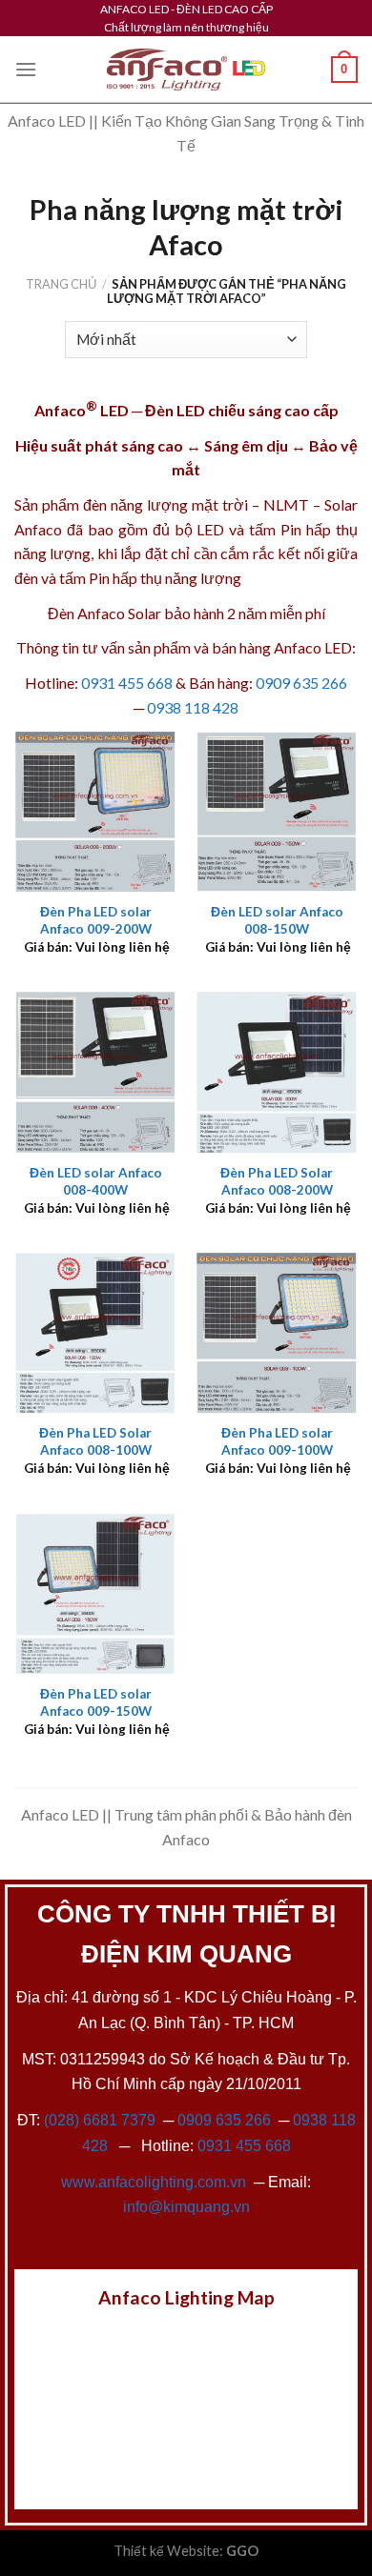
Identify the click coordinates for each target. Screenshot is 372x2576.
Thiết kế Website (166, 2551)
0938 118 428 (193, 707)
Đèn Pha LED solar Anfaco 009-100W (277, 1441)
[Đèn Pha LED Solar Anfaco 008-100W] (95, 1333)
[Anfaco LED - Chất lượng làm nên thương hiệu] (186, 70)
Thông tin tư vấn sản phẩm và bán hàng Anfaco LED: (186, 647)
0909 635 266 (301, 683)
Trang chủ (61, 284)
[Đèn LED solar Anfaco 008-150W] (277, 812)
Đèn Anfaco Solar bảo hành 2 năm (157, 613)
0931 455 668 (127, 683)
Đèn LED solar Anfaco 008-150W (277, 920)
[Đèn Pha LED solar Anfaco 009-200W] (95, 812)
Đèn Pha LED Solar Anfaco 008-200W (277, 1181)
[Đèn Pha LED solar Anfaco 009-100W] (277, 1333)
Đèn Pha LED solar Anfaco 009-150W (96, 1702)
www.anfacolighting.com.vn (154, 2182)
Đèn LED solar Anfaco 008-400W (96, 1181)
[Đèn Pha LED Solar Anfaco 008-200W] (277, 1072)
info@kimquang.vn (186, 2207)
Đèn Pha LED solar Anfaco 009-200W (96, 920)
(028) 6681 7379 (102, 2120)
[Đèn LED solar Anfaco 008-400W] (95, 1072)
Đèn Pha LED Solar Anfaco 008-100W (95, 1441)
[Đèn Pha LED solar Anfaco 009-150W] (95, 1593)
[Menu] (26, 69)
